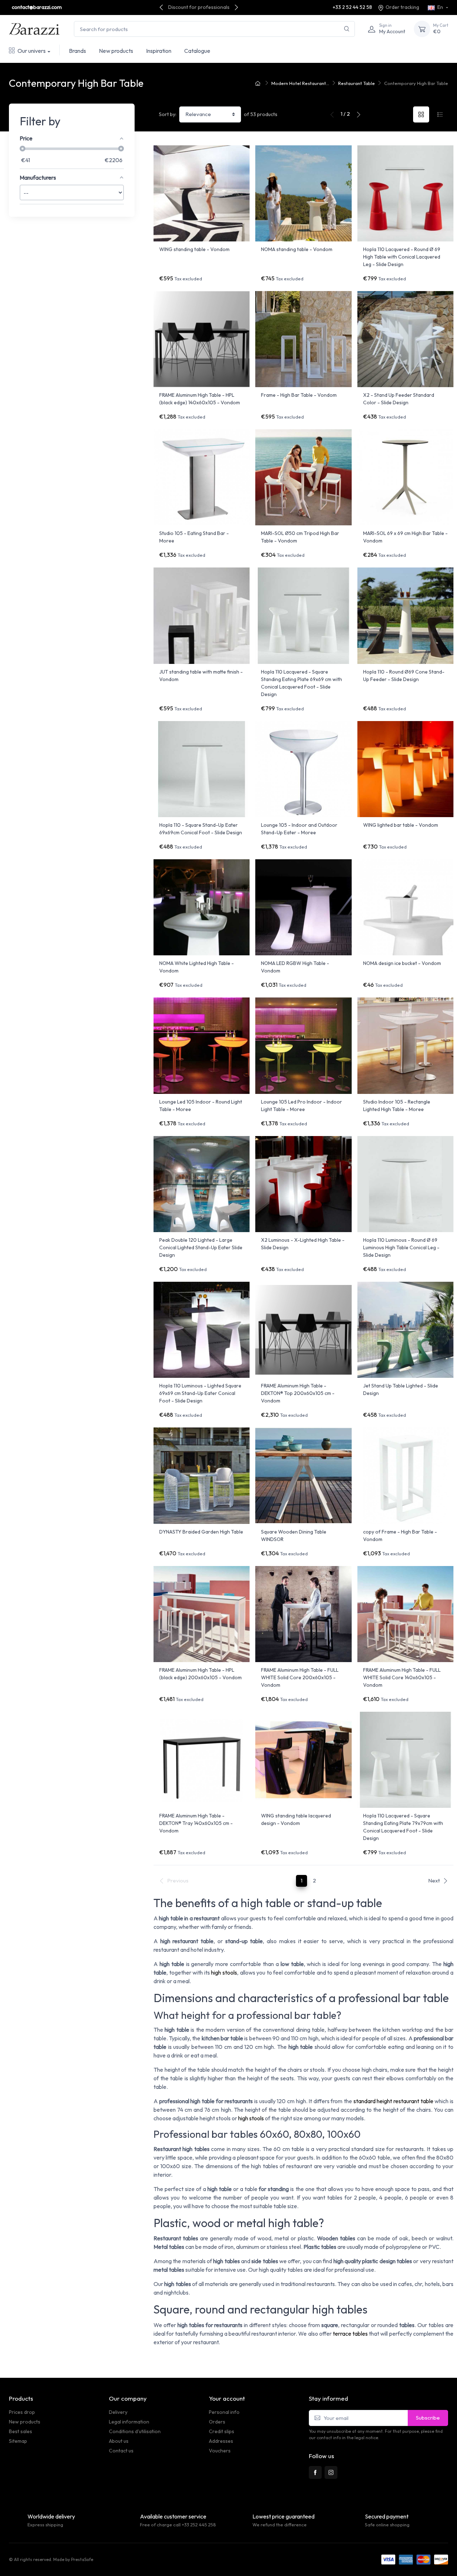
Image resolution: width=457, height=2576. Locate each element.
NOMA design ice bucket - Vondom (402, 963)
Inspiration (159, 51)
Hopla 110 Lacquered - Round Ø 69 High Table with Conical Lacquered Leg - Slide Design (402, 257)
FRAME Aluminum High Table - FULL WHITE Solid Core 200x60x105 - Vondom (300, 1677)
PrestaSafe (82, 2559)
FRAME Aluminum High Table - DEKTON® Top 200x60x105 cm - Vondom (298, 1393)
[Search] (347, 29)
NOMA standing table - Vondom (297, 249)
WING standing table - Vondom (194, 249)
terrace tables (350, 2334)
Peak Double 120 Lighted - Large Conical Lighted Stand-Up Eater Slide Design (201, 1247)
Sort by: (168, 114)
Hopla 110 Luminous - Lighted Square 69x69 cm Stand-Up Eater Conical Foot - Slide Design (200, 1393)
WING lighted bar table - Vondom (401, 825)
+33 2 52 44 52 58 (352, 7)
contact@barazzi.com (37, 7)
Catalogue (197, 51)
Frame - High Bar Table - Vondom (299, 395)
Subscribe (428, 2418)
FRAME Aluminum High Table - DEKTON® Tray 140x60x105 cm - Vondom (196, 1823)
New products (116, 51)
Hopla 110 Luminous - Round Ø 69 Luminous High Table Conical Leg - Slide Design (401, 1247)
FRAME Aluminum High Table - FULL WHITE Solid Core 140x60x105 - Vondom (402, 1677)
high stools (224, 1972)
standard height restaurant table (393, 2101)
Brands (77, 51)
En (440, 7)
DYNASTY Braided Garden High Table (201, 1532)
